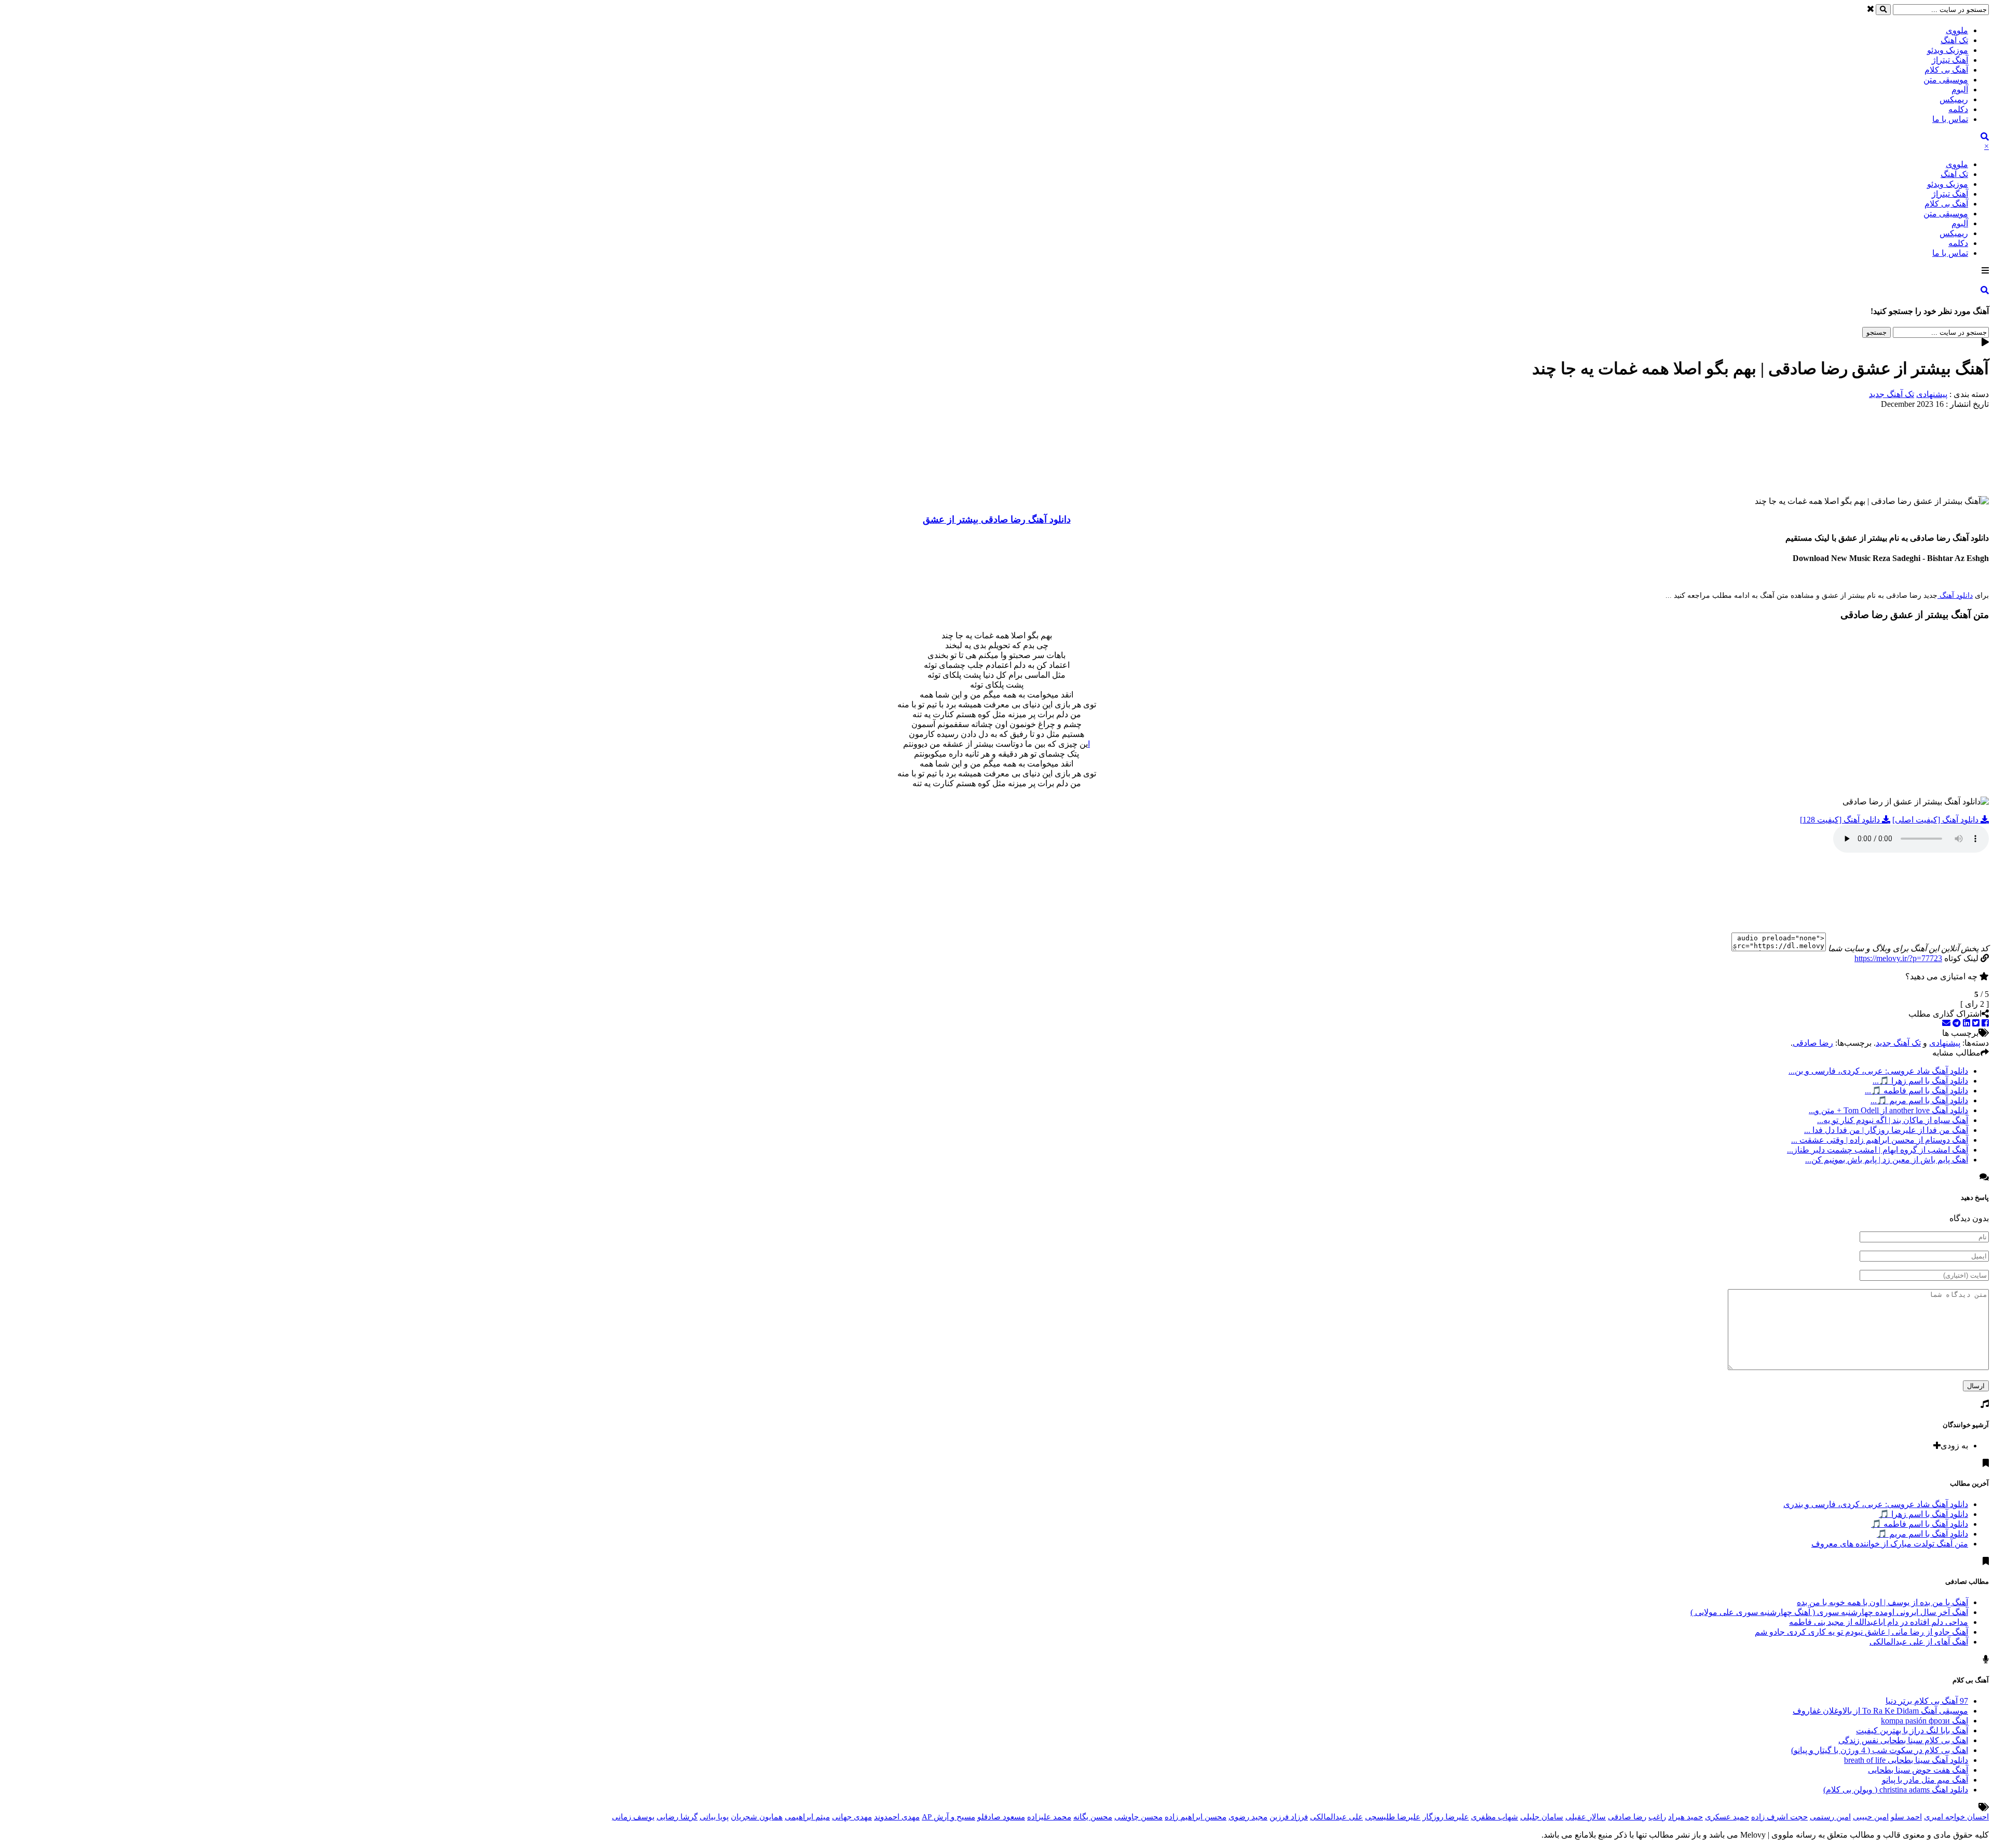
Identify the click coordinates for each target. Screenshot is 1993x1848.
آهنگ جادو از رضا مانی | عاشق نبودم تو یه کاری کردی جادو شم (1861, 1632)
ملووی (1957, 30)
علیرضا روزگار (1446, 1817)
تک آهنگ (1954, 40)
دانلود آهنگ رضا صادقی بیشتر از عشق (997, 519)
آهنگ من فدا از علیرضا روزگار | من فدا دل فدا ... (1886, 1130)
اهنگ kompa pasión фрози (1924, 1721)
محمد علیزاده (1049, 1817)
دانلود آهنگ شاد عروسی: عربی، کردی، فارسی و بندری (1876, 1504)
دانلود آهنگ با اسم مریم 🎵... (1919, 1100)
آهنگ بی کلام (1946, 70)
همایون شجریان (757, 1817)
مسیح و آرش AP (948, 1817)
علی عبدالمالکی (1336, 1817)
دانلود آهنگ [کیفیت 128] (1841, 820)
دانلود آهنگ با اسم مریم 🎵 (1922, 1534)
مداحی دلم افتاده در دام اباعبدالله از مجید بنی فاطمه (1879, 1622)
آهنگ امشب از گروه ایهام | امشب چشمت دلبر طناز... (1878, 1150)
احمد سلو (1906, 1817)
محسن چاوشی (1138, 1817)
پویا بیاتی (714, 1817)
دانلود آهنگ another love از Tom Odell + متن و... (1888, 1110)
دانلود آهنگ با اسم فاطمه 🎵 (1920, 1524)
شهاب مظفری (1494, 1817)
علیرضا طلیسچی (1393, 1817)
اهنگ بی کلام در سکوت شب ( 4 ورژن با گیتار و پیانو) (1880, 1750)
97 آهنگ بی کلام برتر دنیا (1927, 1701)
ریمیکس (1954, 99)
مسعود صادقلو (1001, 1817)
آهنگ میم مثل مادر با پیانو (1925, 1780)
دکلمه (1958, 109)
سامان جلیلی (1542, 1817)
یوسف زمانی (633, 1817)
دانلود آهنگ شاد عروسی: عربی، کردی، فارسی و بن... (1878, 1071)
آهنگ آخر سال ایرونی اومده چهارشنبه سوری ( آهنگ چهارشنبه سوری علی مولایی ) (1829, 1612)
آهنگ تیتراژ (1950, 60)
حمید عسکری (1727, 1817)
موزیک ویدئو (1948, 50)
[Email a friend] (1946, 1023)
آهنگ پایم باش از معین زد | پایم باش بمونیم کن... (1887, 1160)
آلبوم (1960, 90)
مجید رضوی (1248, 1817)
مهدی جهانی (852, 1817)
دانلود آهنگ (1955, 596)
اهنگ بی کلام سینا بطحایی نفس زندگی (1903, 1740)
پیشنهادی (1932, 394)
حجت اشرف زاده (1779, 1817)
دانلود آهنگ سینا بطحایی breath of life (1906, 1760)
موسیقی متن (1946, 80)
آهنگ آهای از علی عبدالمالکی (1919, 1642)
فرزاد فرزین (1289, 1817)
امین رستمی (1830, 1817)
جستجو (1876, 332)
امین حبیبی (1871, 1817)
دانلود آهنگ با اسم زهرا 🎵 (1923, 1514)
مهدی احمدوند (897, 1817)
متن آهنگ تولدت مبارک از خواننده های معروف (1890, 1544)
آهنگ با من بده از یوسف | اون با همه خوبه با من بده (1882, 1602)
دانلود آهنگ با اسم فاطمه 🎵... (1916, 1091)
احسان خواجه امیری (1956, 1817)
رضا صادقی (1813, 1043)
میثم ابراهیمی (807, 1817)
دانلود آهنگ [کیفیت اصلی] (1936, 820)
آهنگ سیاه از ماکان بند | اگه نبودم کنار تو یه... (1893, 1120)
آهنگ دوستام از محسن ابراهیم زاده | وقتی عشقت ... (1880, 1140)
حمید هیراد (1685, 1817)
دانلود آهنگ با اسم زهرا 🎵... (1920, 1081)
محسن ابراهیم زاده (1196, 1817)
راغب (1657, 1817)
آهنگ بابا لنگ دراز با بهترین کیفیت (1912, 1730)
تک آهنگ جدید (1892, 394)
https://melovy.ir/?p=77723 (1898, 958)
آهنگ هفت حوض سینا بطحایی (1918, 1770)
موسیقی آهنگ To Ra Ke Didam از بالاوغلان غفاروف (1880, 1711)
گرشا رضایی (677, 1817)
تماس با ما (1950, 119)
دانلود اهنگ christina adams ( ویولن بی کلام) (1896, 1790)
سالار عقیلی (1586, 1817)
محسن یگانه (1093, 1817)
